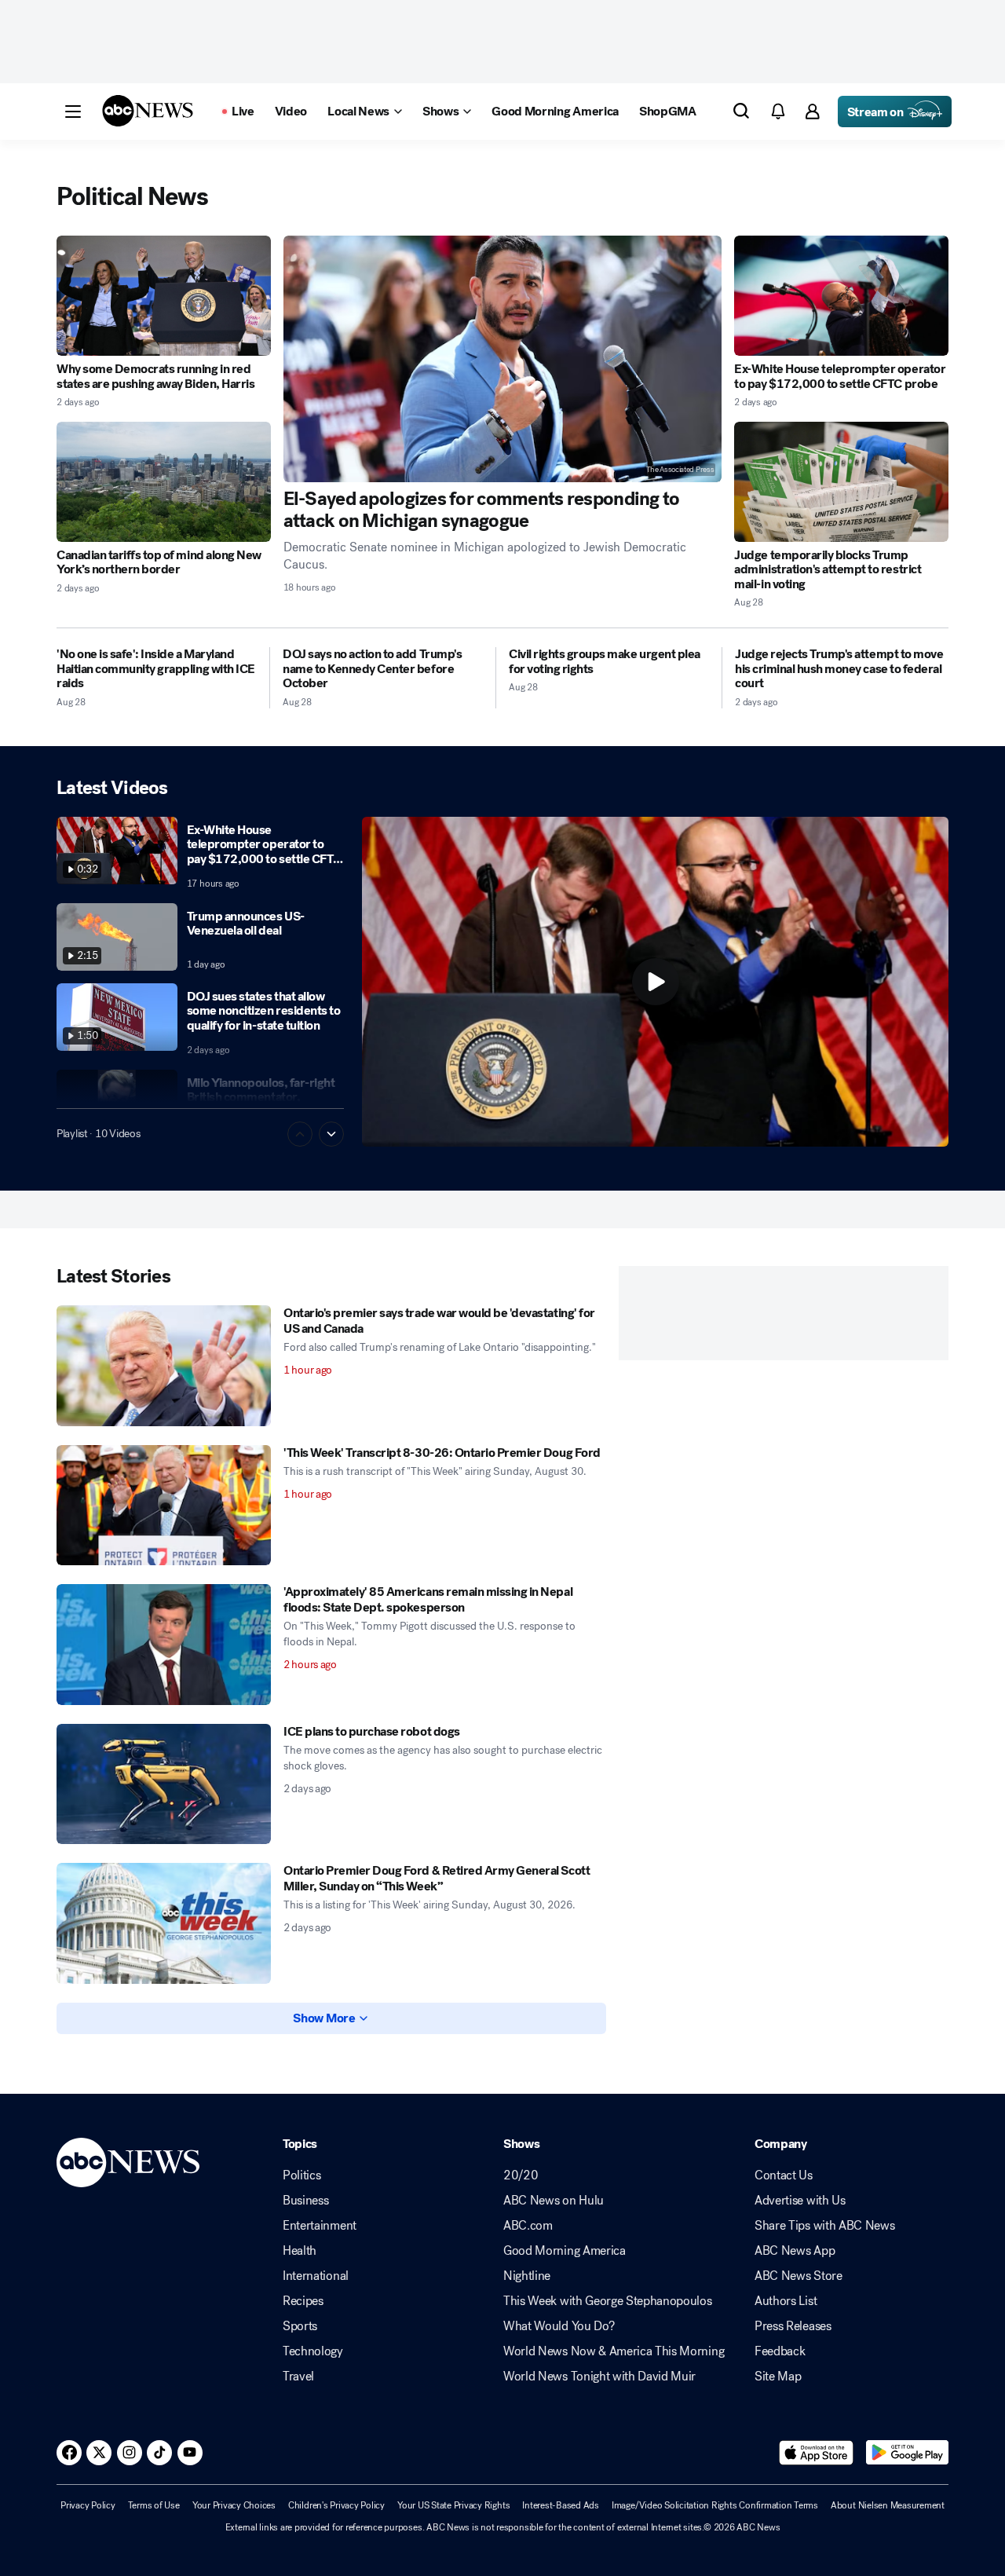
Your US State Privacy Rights (453, 2505)
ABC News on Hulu (554, 2201)
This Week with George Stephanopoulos (607, 2301)
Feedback (780, 2351)
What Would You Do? (559, 2326)
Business (305, 2201)
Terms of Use (154, 2505)
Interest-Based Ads (561, 2505)
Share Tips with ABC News (824, 2226)
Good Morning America (565, 2251)
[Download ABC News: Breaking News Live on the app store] (817, 2453)
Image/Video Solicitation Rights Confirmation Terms (715, 2505)
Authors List (786, 2301)
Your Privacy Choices (234, 2505)
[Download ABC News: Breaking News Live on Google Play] (907, 2453)
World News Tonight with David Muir (599, 2377)
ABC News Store (799, 2276)
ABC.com (528, 2226)
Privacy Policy (88, 2505)
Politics (301, 2175)
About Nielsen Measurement (888, 2505)
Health (300, 2251)
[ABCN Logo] (148, 111)
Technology (313, 2351)
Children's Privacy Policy (336, 2505)
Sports (300, 2326)
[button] (73, 112)
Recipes (303, 2301)
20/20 (521, 2175)
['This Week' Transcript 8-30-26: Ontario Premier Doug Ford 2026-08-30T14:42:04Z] (164, 1506)
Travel (298, 2377)
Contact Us (784, 2175)
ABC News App (795, 2251)
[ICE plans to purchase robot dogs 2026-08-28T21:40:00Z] (164, 1784)
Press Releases (793, 2326)
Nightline (527, 2276)
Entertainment (320, 2226)
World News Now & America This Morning (614, 2351)
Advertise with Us (800, 2201)
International (316, 2276)
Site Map (778, 2377)
